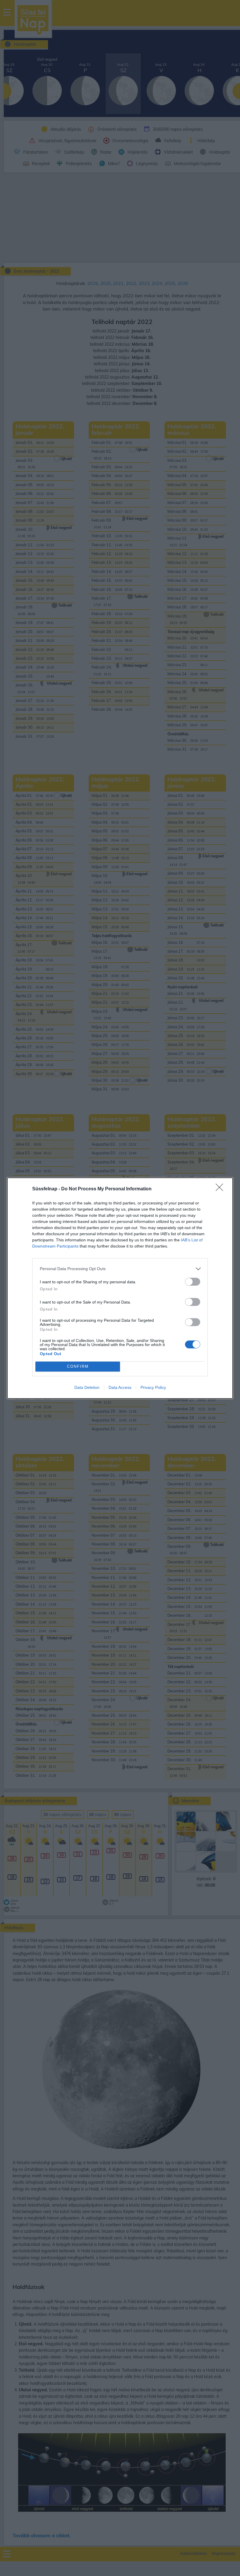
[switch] (193, 1282)
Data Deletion (87, 1387)
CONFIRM (78, 1366)
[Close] (221, 1189)
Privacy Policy (153, 1387)
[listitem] (120, 1269)
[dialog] (120, 1288)
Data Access (120, 1387)
